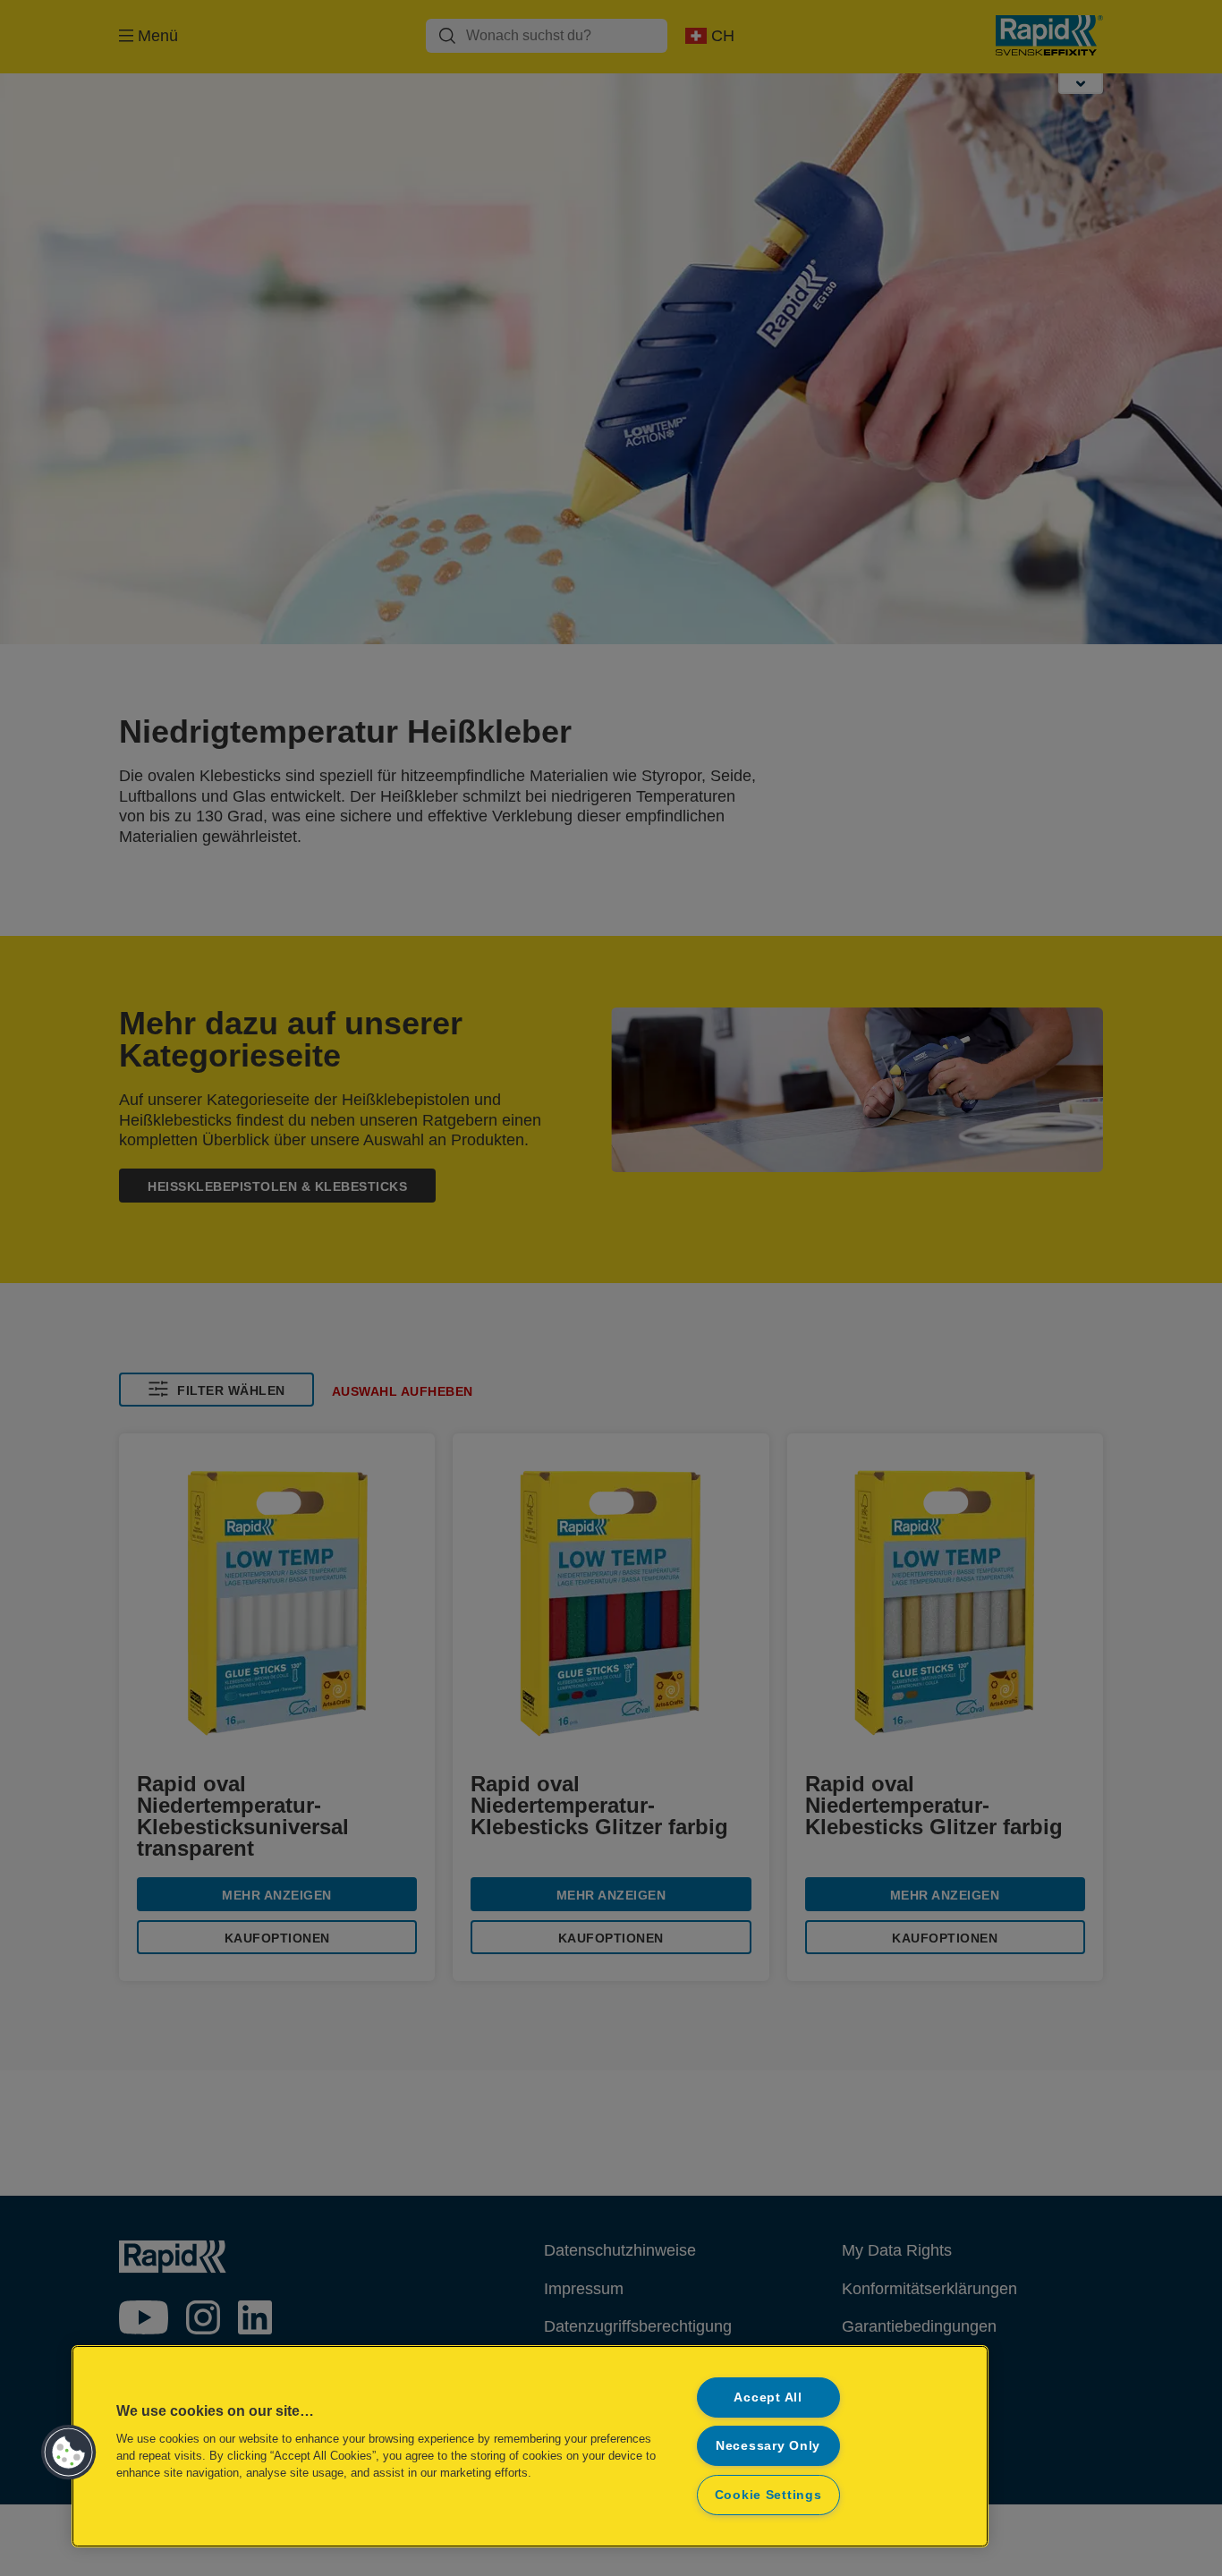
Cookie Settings (768, 2495)
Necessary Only (768, 2445)
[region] (530, 2446)
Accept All (768, 2397)
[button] (69, 2453)
